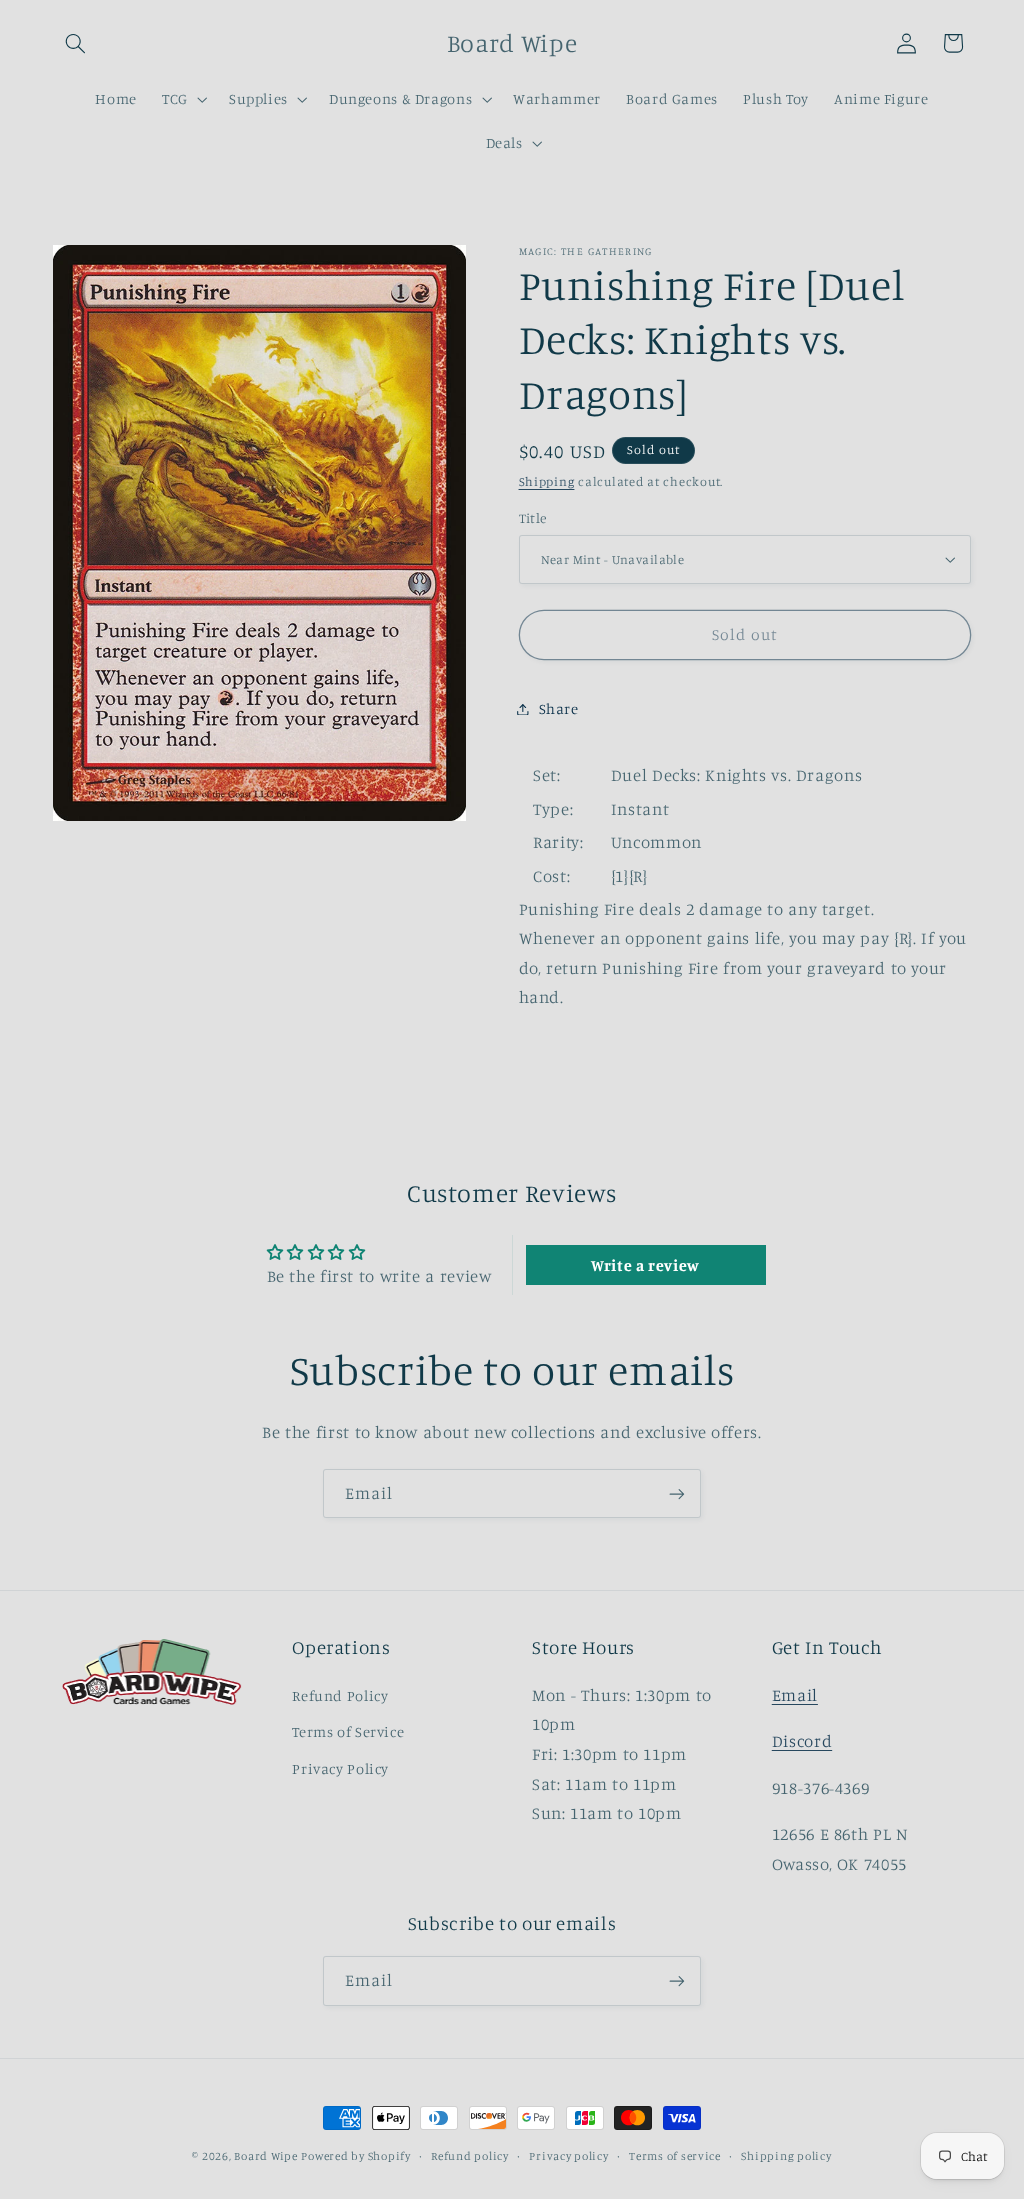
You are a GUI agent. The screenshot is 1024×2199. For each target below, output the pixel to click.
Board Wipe (265, 2156)
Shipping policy (786, 2156)
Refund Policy (340, 1695)
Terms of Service (348, 1731)
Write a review (645, 1265)
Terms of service (675, 2156)
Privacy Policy (340, 1768)
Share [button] (559, 708)
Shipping (547, 481)
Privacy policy (568, 2156)
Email (795, 1695)
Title (533, 518)
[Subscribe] (677, 1493)
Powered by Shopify (355, 2156)
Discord (802, 1741)
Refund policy (470, 2156)
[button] (76, 43)
